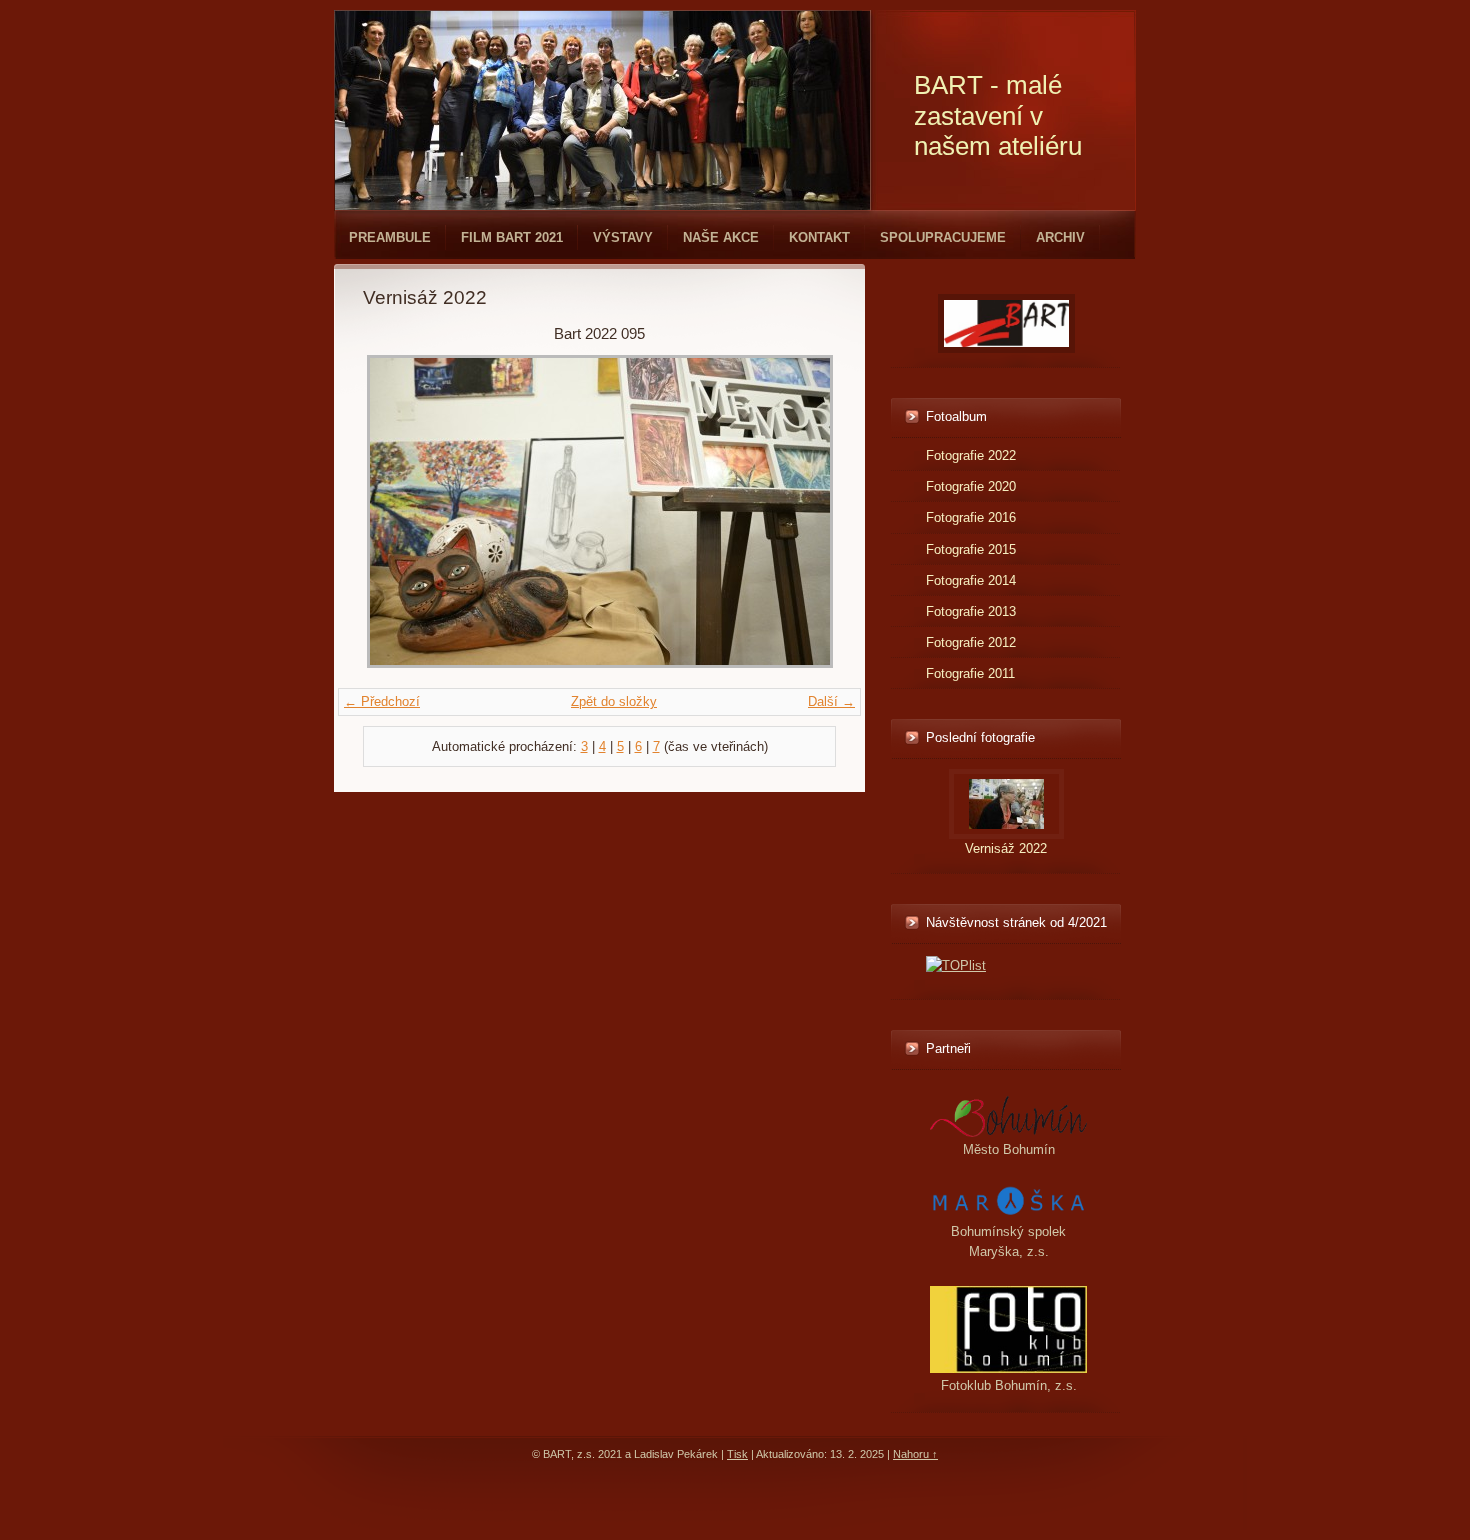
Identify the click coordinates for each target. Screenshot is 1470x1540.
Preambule (390, 237)
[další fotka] (803, 511)
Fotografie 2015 (971, 549)
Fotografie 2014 (971, 580)
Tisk (737, 1454)
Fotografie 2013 (971, 611)
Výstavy (623, 237)
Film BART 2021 (512, 237)
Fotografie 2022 (971, 455)
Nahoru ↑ (915, 1454)
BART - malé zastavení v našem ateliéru (998, 115)
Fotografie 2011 (970, 673)
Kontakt (819, 237)
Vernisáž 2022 (1006, 848)
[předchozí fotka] (395, 511)
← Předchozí (382, 701)
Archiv (1060, 237)
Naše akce (721, 237)
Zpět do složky (614, 701)
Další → (831, 701)
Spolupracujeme (943, 237)
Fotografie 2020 (971, 486)
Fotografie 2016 (971, 517)
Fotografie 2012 (971, 642)
